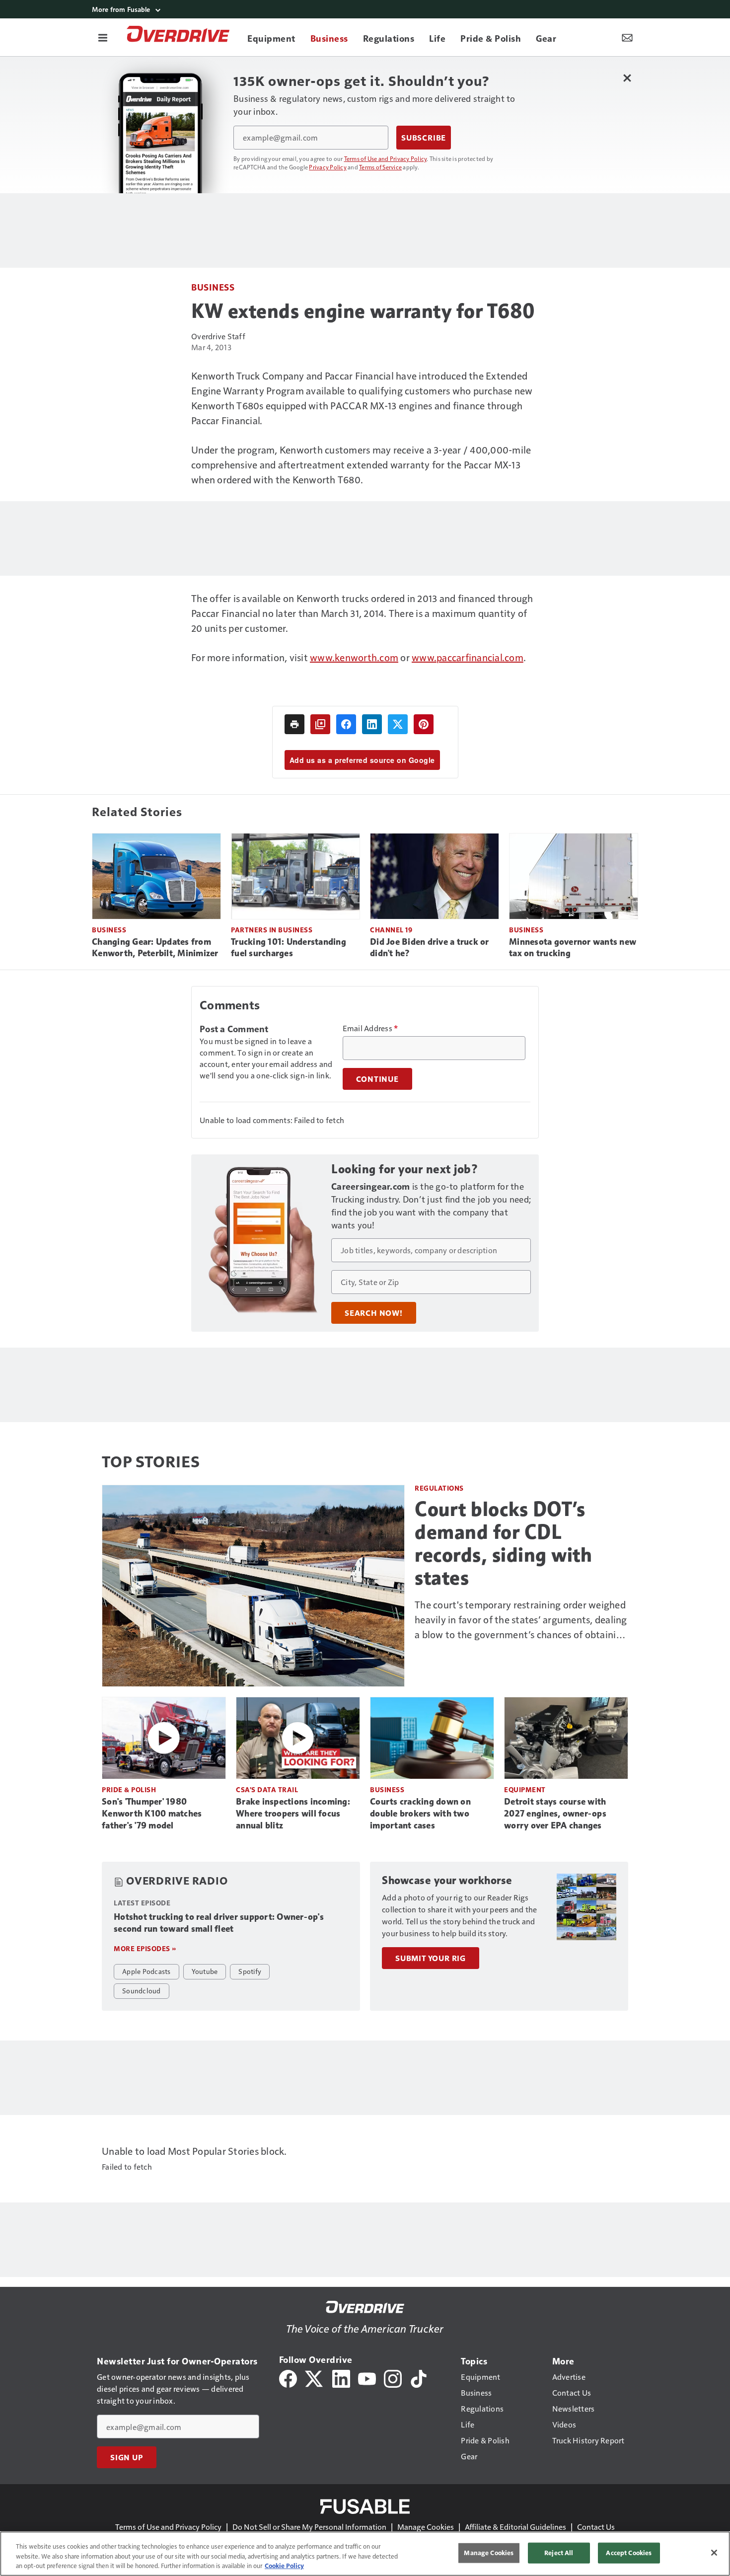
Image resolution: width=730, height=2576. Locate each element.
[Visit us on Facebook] (288, 2378)
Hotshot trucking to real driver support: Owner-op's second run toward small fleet (219, 1923)
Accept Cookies (629, 2553)
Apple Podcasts (146, 1971)
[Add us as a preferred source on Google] (320, 724)
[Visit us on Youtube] (367, 2378)
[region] (365, 2554)
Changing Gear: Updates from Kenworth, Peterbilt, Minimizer (155, 948)
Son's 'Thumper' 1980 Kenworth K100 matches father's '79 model (152, 1814)
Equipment (525, 1789)
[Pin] (424, 724)
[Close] (714, 2553)
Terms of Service (380, 167)
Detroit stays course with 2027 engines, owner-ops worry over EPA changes (555, 1814)
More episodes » (145, 1948)
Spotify (250, 1971)
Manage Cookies (426, 2527)
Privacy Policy (328, 167)
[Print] (294, 724)
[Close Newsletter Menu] (627, 78)
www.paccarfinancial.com (468, 657)
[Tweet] (398, 724)
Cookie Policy (284, 2566)
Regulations (439, 1488)
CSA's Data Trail (267, 1789)
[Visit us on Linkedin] (341, 2378)
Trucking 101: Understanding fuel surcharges (289, 948)
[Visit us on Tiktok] (419, 2378)
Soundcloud (142, 1990)
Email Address (370, 1028)
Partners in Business (272, 930)
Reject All (559, 2553)
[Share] (346, 724)
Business (213, 287)
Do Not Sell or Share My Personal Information (309, 2527)
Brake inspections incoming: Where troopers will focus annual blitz (293, 1814)
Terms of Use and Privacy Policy (386, 158)
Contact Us (596, 2527)
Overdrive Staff (218, 336)
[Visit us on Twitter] (315, 2378)
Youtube (205, 1971)
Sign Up (127, 2457)
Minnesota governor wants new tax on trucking (573, 948)
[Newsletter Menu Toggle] (627, 37)
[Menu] (103, 37)
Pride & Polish (129, 1789)
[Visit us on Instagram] (393, 2378)
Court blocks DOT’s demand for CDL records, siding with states (503, 1543)
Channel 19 (391, 930)
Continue (377, 1079)
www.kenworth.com (354, 657)
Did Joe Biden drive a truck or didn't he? (430, 948)
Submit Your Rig (431, 1958)
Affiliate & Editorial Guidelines (515, 2527)
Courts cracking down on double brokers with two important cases (420, 1814)
